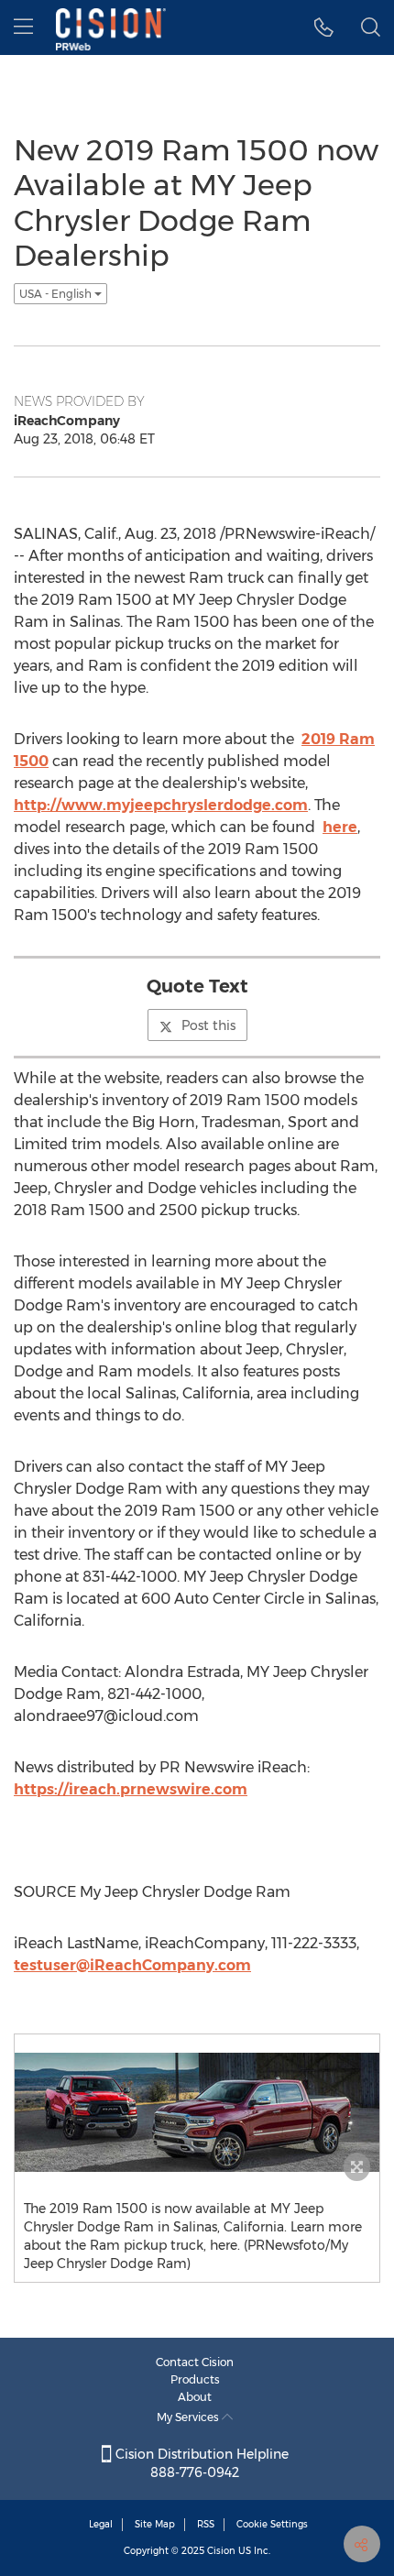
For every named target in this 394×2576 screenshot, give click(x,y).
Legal (101, 2524)
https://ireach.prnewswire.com (131, 1789)
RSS (206, 2524)
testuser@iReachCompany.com (132, 1965)
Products (195, 2379)
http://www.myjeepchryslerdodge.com (161, 805)
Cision (221, 2551)
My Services (189, 2417)
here (340, 827)
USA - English (57, 294)
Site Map (155, 2524)
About (195, 2397)
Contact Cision (195, 2362)
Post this (208, 1025)
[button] (324, 27)
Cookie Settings (272, 2524)
